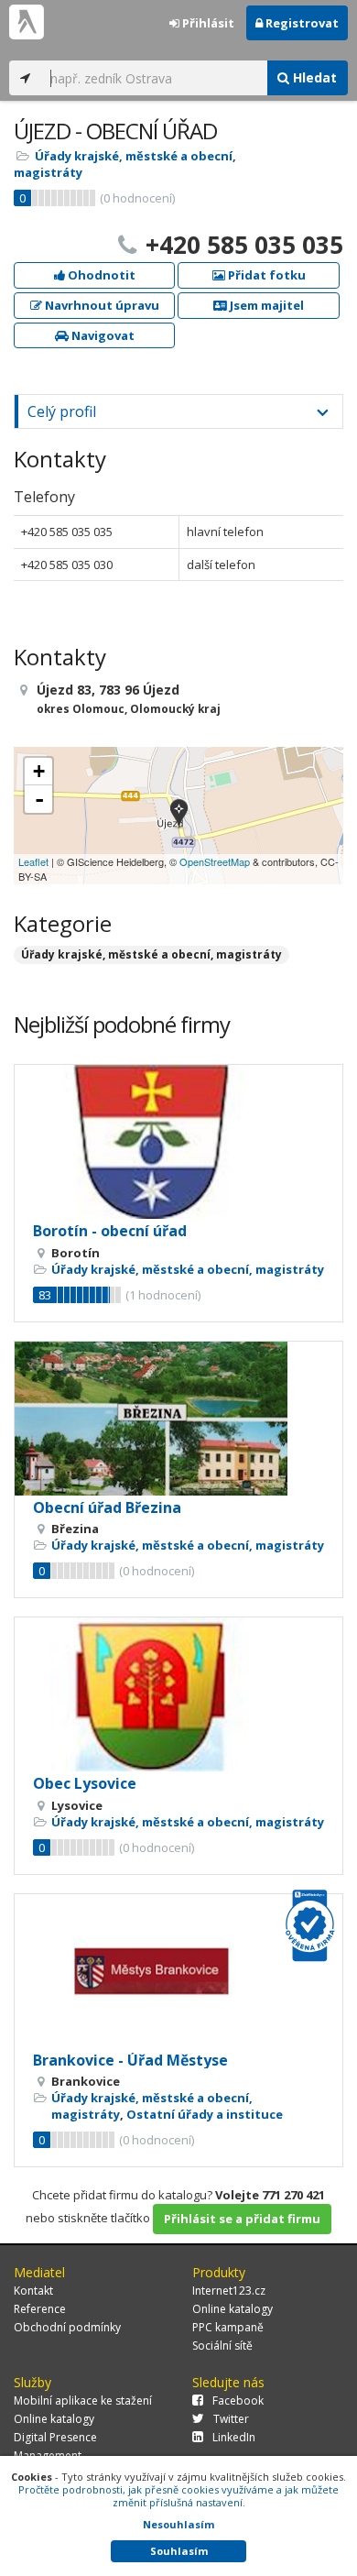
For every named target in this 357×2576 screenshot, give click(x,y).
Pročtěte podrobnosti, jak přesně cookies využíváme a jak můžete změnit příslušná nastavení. (178, 2496)
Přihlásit (207, 23)
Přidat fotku (265, 275)
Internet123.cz (229, 2291)
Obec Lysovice (85, 1783)
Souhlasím (179, 2551)
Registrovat (301, 23)
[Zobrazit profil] (178, 1142)
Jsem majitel (265, 305)
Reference (40, 2309)
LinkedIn (234, 2437)
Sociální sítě (222, 2346)
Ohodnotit (100, 275)
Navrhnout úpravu (101, 305)
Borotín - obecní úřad (110, 1231)
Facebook (238, 2401)
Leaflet (33, 861)
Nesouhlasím (178, 2524)
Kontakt (33, 2291)
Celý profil (62, 411)
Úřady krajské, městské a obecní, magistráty (151, 954)
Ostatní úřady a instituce (205, 2114)
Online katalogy (233, 2309)
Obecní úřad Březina (107, 1507)
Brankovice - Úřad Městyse (130, 2060)
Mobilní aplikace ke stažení (83, 2401)
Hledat (313, 77)
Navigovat (102, 335)
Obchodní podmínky (67, 2327)
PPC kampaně (228, 2327)
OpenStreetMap (215, 861)
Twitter (231, 2419)
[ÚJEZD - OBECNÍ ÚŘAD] (179, 815)
